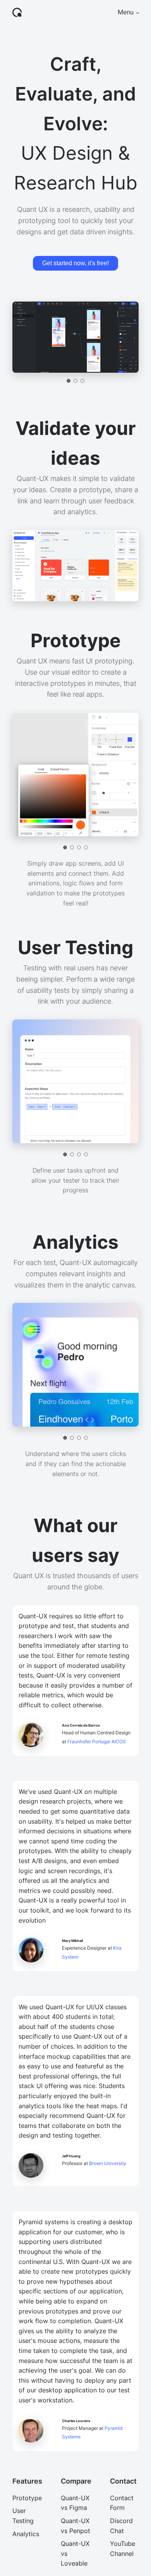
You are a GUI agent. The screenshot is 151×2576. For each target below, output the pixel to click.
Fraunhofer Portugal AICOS (97, 1742)
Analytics (26, 2534)
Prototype (27, 2498)
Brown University (108, 2163)
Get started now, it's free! (75, 263)
